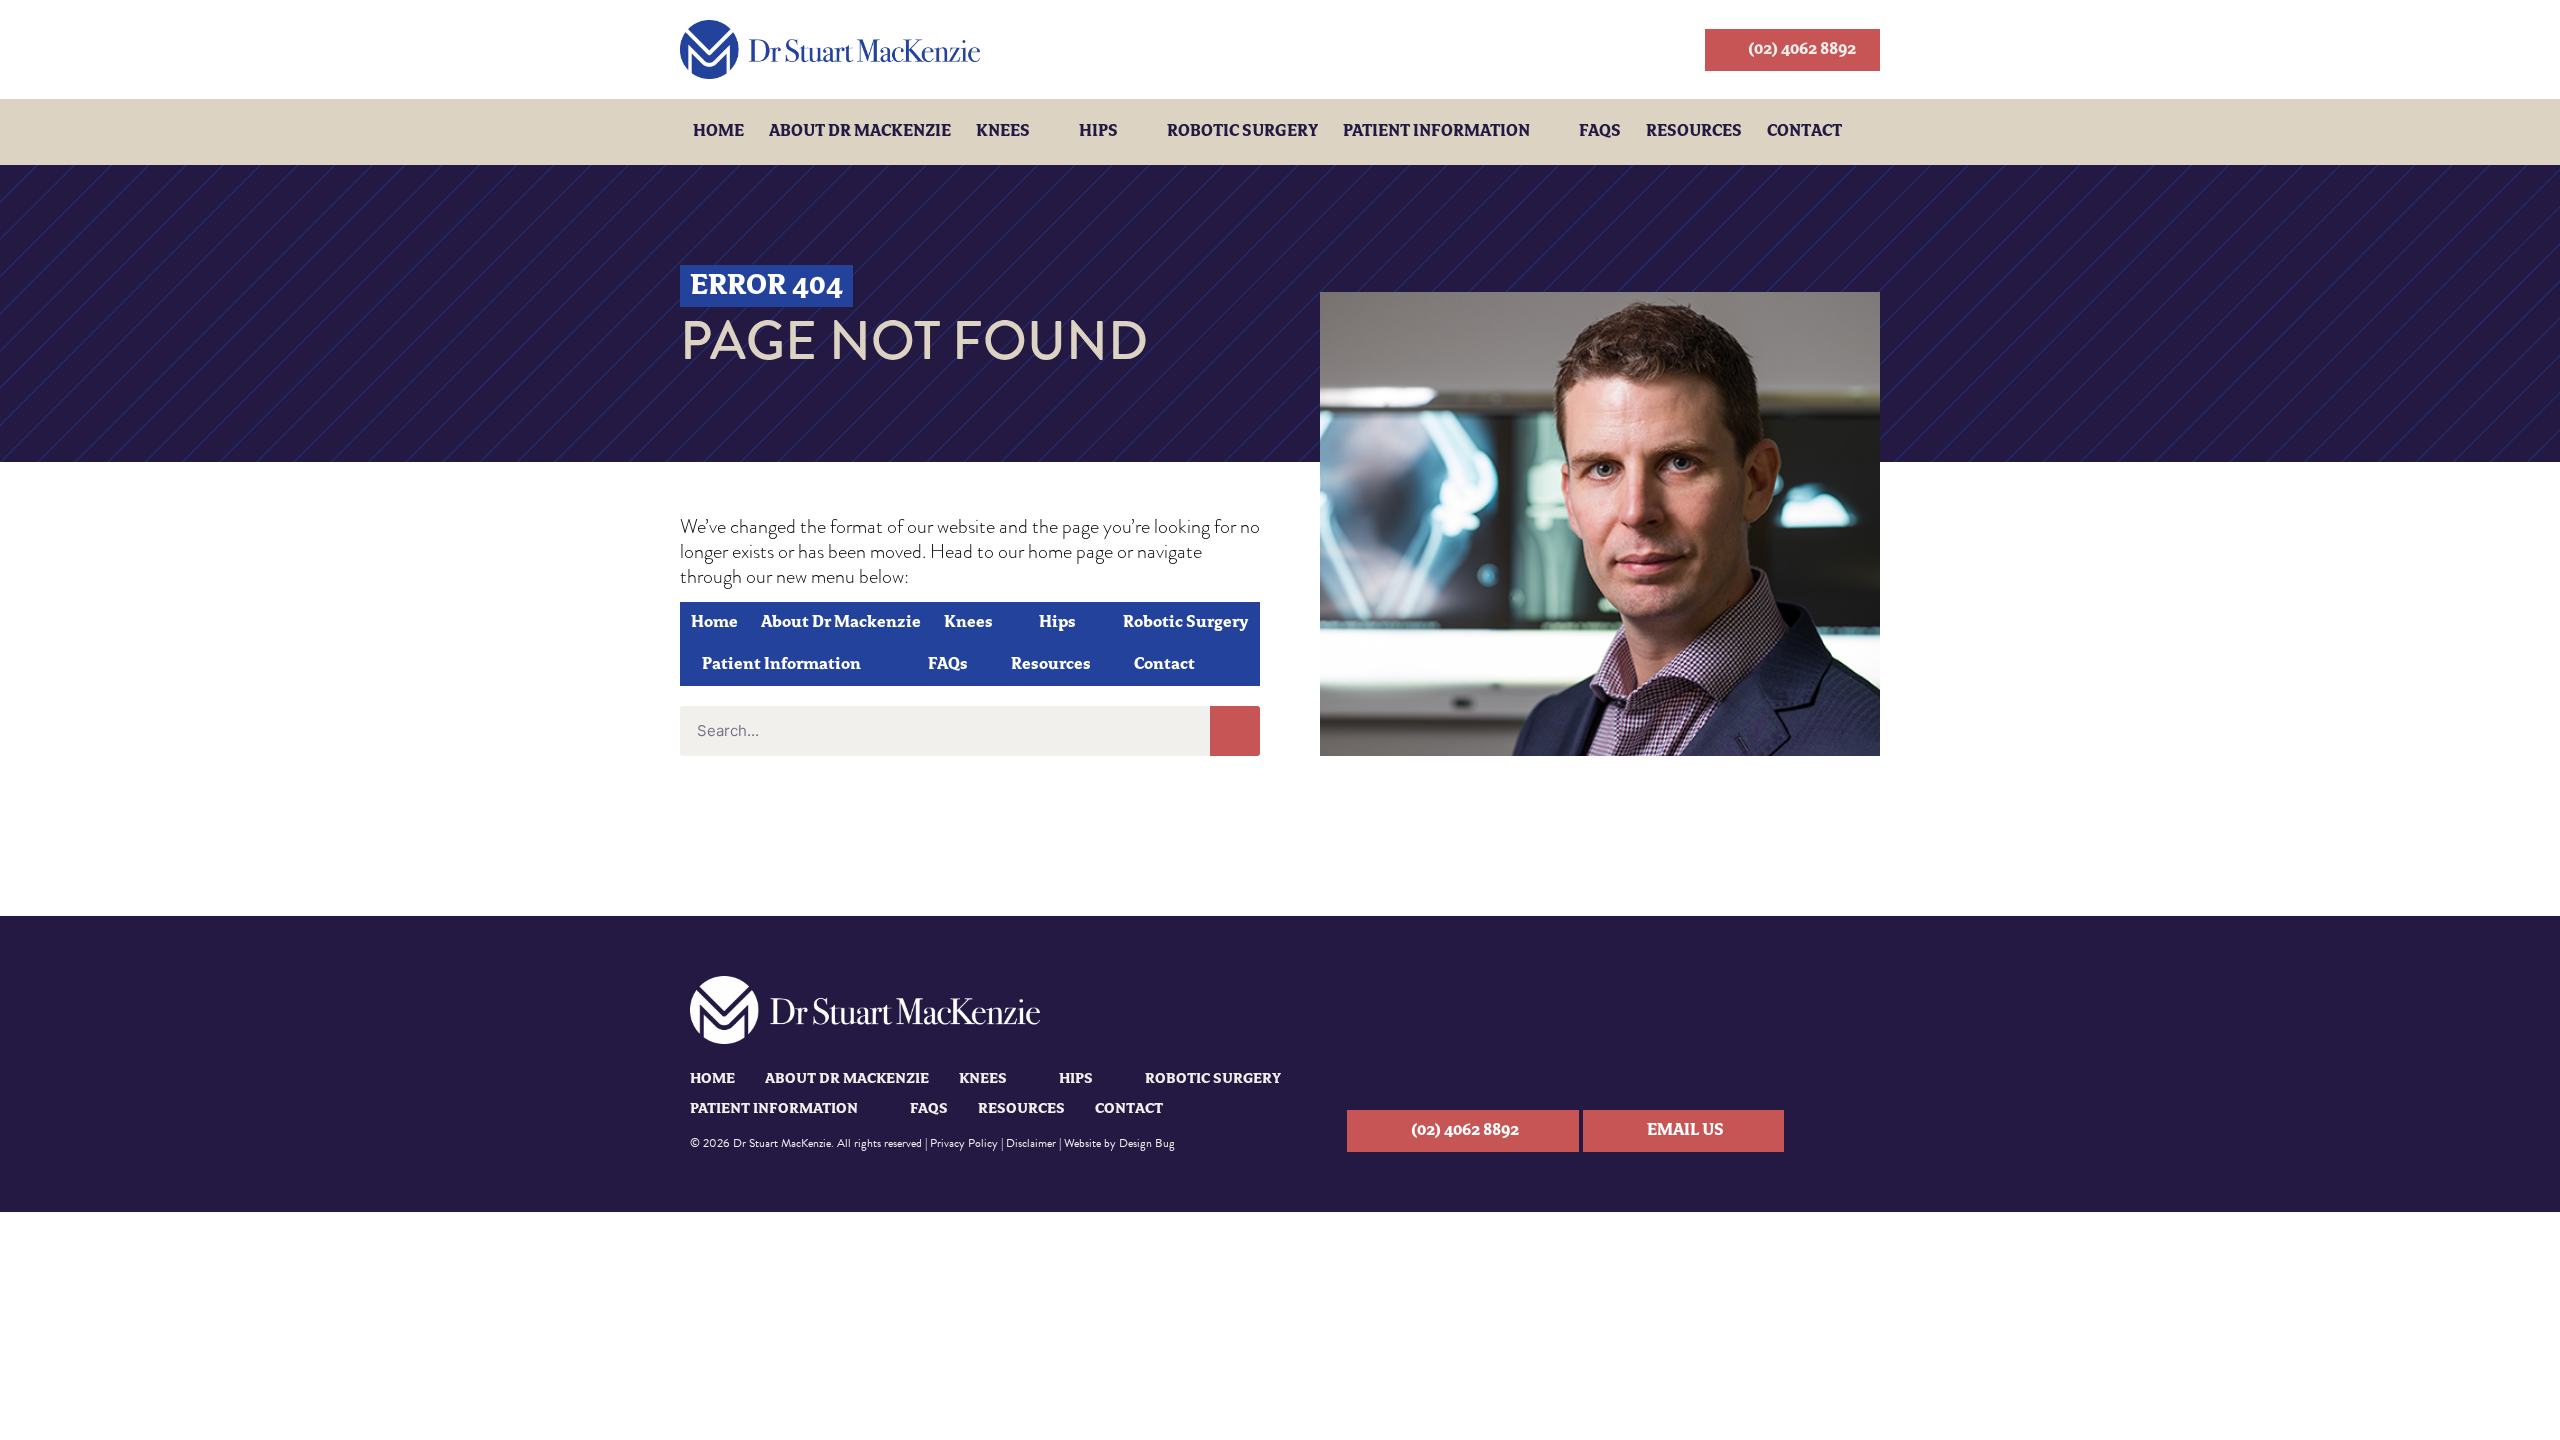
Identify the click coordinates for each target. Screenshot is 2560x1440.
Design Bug (1147, 1143)
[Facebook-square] (1856, 1131)
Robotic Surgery (1242, 132)
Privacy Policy (964, 1143)
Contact (1804, 132)
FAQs (1600, 132)
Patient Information (1436, 132)
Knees (1003, 132)
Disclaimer (1031, 1143)
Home (718, 132)
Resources (1694, 132)
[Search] (1235, 731)
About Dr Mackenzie (860, 132)
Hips (1098, 132)
